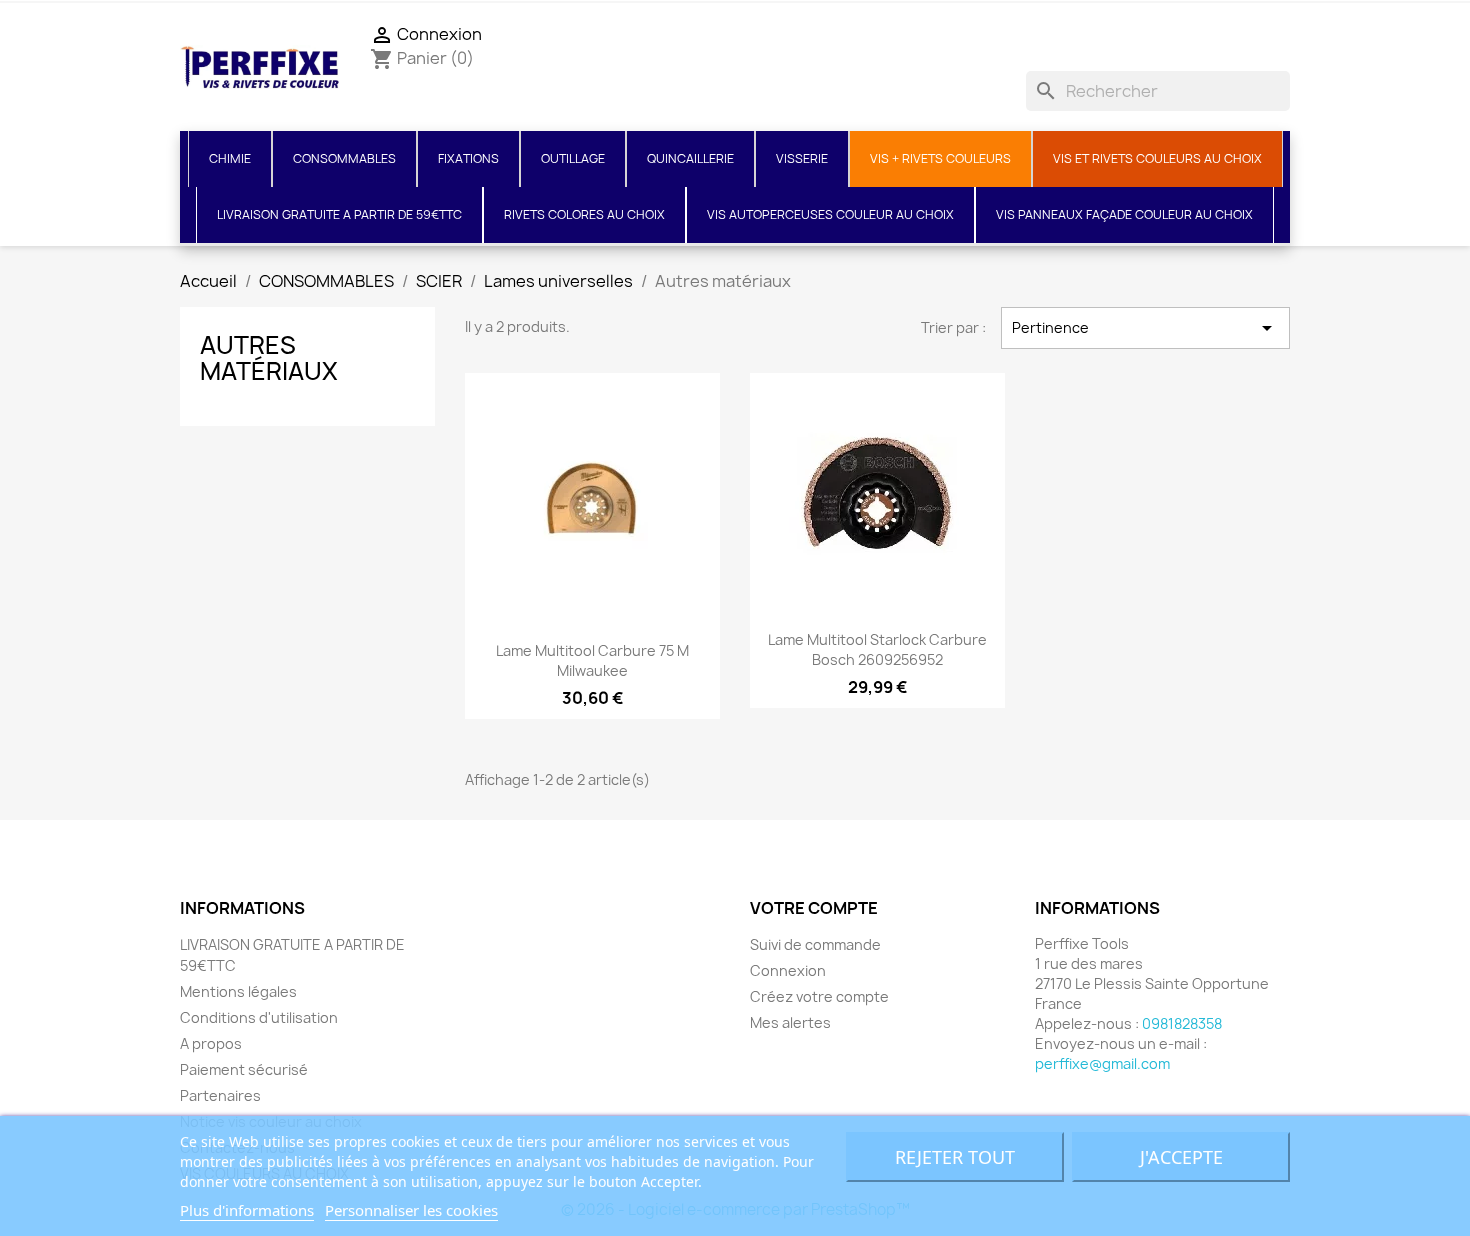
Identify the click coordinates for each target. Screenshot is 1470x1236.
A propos (211, 1043)
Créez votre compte (819, 996)
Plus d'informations (247, 1210)
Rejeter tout (955, 1157)
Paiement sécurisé (244, 1069)
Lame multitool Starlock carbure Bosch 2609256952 (877, 649)
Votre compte (814, 908)
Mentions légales (238, 991)
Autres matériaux (269, 358)
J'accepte (1181, 1157)
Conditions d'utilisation (259, 1017)
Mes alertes (790, 1022)
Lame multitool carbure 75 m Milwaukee (592, 660)
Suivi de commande (815, 944)
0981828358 (1182, 1023)
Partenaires (220, 1095)
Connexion (788, 970)
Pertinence (1145, 328)
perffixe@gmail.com (1102, 1063)
